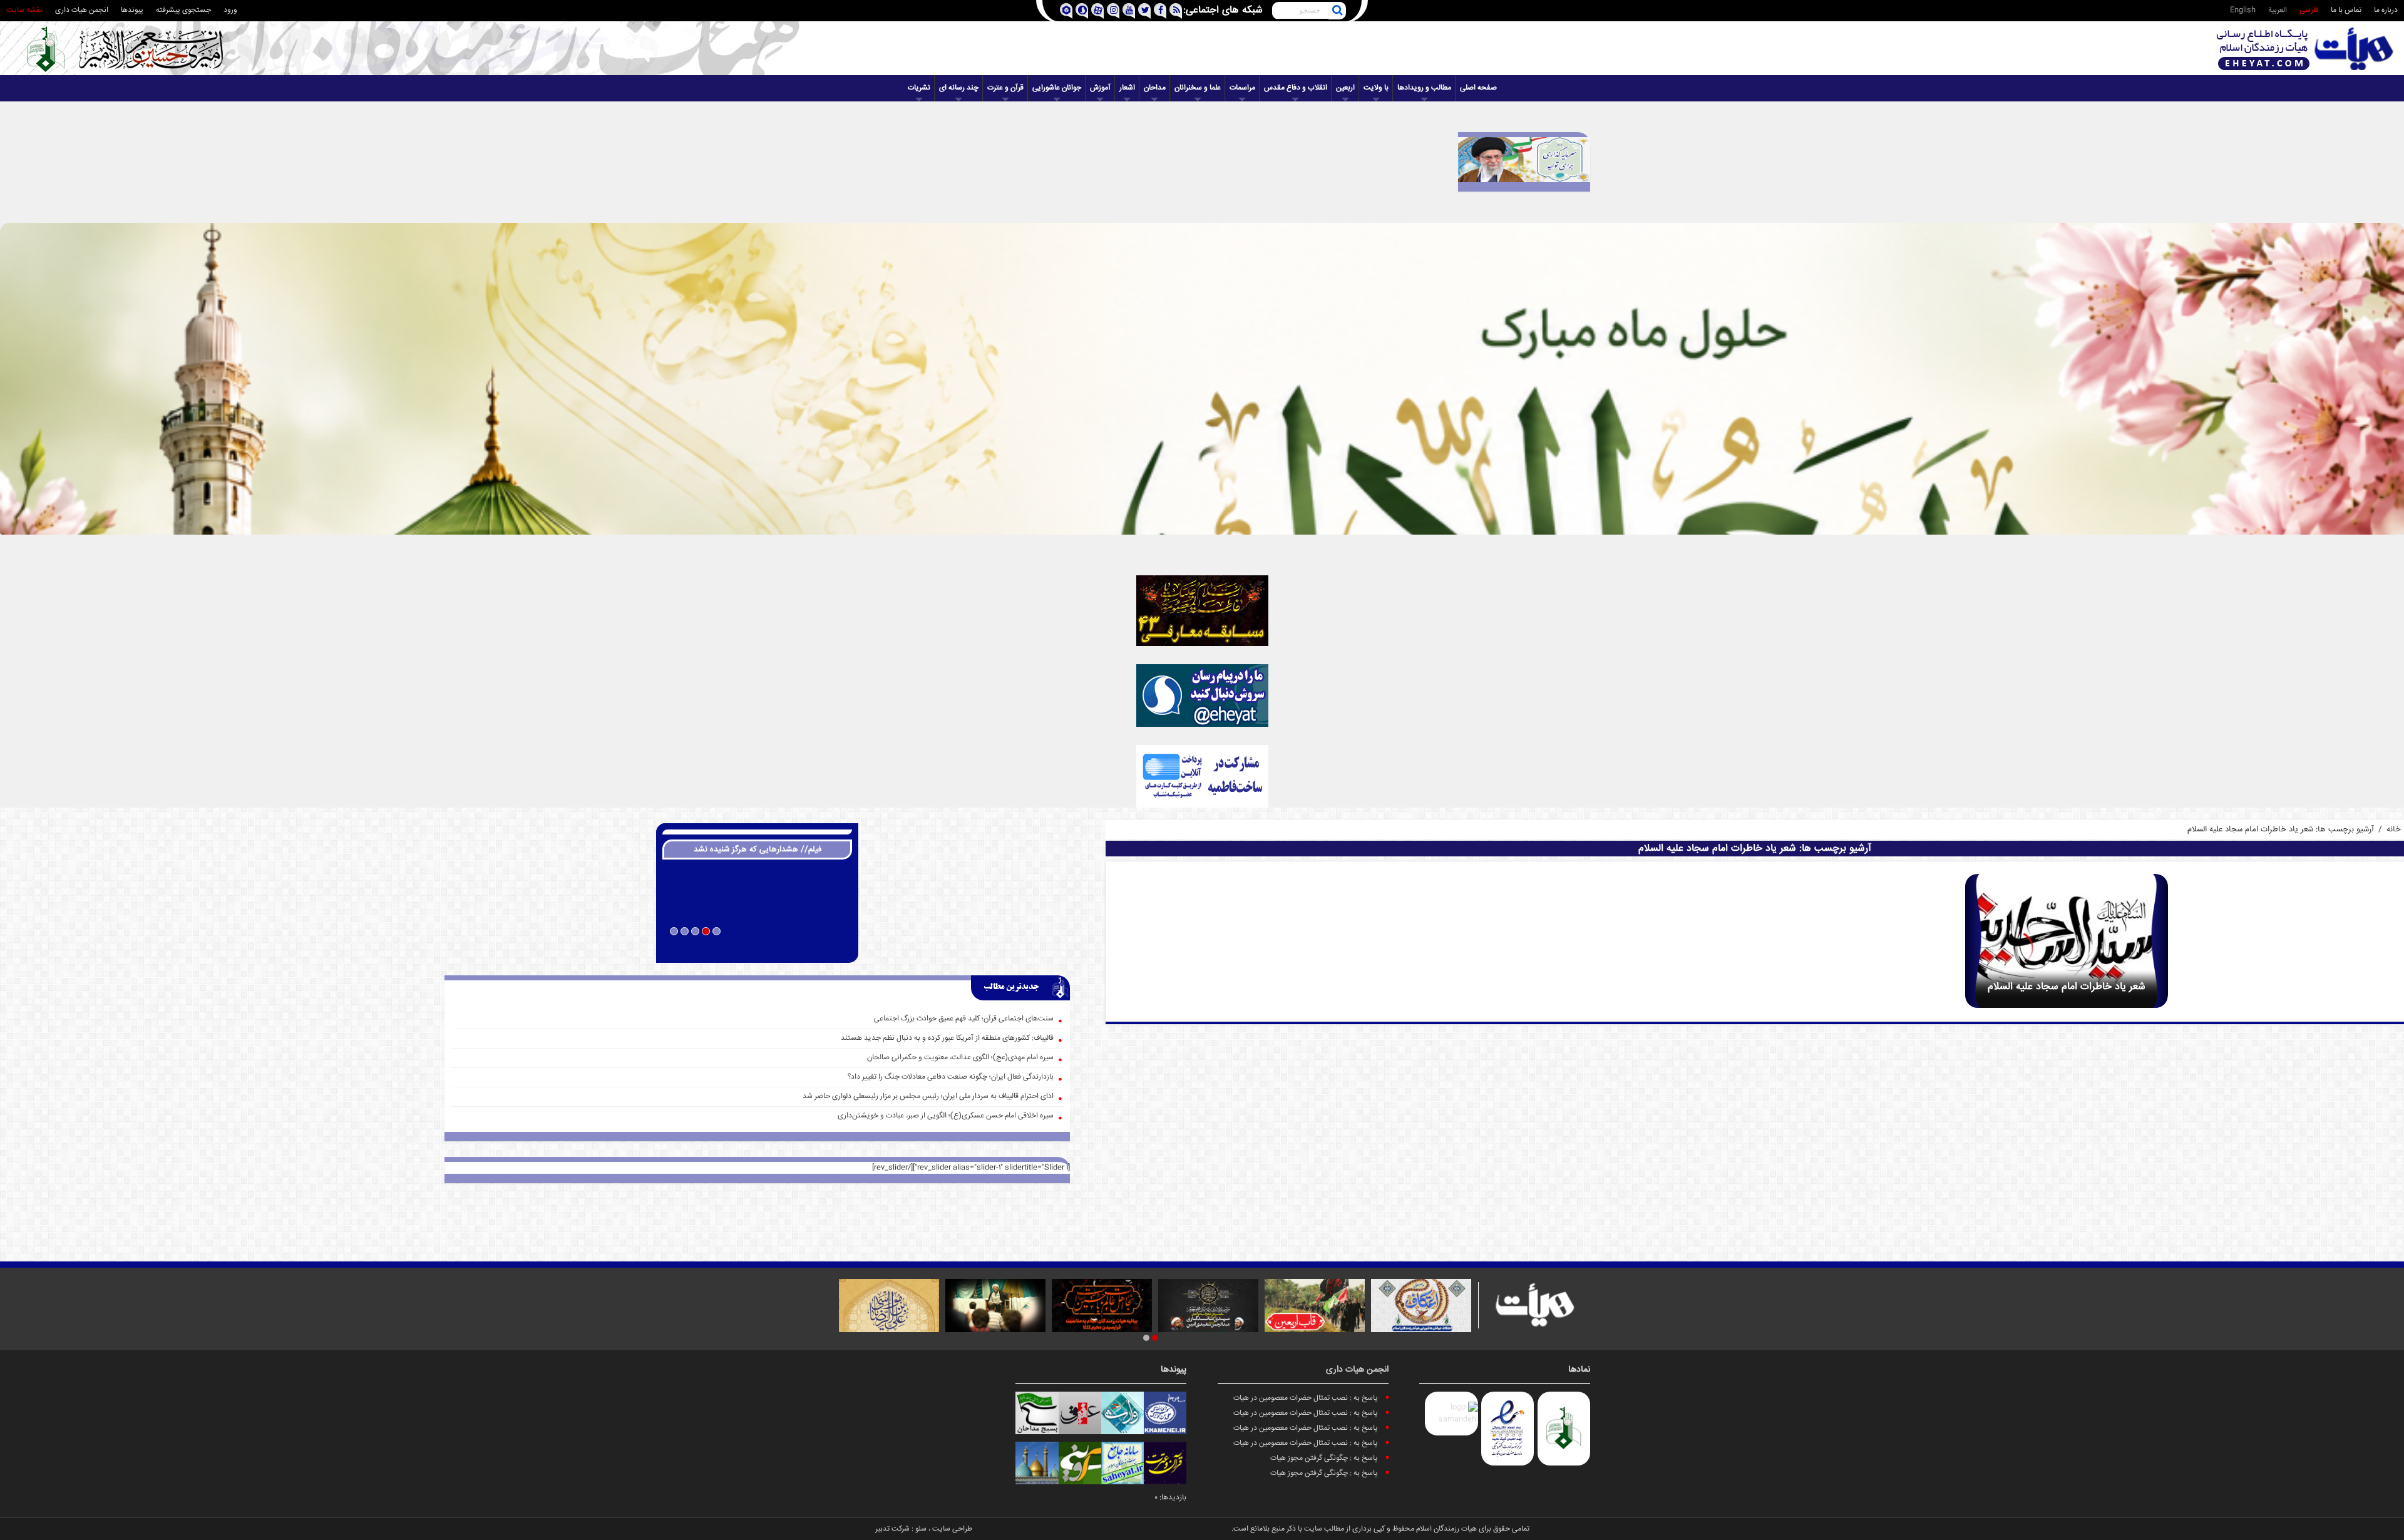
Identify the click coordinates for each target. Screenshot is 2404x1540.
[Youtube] (1128, 11)
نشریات (919, 88)
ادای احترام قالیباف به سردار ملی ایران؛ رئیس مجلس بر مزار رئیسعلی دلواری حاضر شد (928, 1096)
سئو (921, 1529)
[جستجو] (1337, 11)
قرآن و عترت (1005, 88)
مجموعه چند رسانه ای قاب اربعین (757, 948)
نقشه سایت (24, 10)
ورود (230, 10)
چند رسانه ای (959, 88)
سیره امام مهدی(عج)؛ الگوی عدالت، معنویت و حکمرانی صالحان (960, 1058)
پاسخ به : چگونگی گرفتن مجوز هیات (1324, 1458)
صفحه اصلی (1478, 88)
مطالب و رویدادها (1424, 88)
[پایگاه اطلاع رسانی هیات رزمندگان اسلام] (2305, 49)
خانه (2394, 829)
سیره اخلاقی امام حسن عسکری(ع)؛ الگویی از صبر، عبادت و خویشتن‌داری (946, 1116)
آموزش (1100, 88)
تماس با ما (2346, 10)
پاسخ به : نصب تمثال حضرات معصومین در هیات (1306, 1398)
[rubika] (1066, 11)
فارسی (2309, 10)
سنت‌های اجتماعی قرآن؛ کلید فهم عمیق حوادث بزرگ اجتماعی (964, 1019)
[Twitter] (1144, 11)
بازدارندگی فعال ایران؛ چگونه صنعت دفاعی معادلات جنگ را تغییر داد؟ (951, 1077)
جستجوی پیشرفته (183, 10)
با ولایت (1376, 88)
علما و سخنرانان (1198, 88)
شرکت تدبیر (892, 1529)
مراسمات (1242, 88)
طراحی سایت (952, 1529)
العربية (2278, 10)
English (2243, 10)
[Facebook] (1160, 11)
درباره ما (2386, 10)
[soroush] (1081, 11)
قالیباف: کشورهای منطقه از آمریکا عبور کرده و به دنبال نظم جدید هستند (947, 1038)
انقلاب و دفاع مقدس (1296, 88)
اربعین (1345, 88)
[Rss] (1175, 11)
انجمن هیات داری (82, 10)
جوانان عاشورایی (1057, 88)
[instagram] (1113, 11)
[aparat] (1097, 11)
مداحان (1155, 88)
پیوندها (132, 10)
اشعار (1127, 88)
